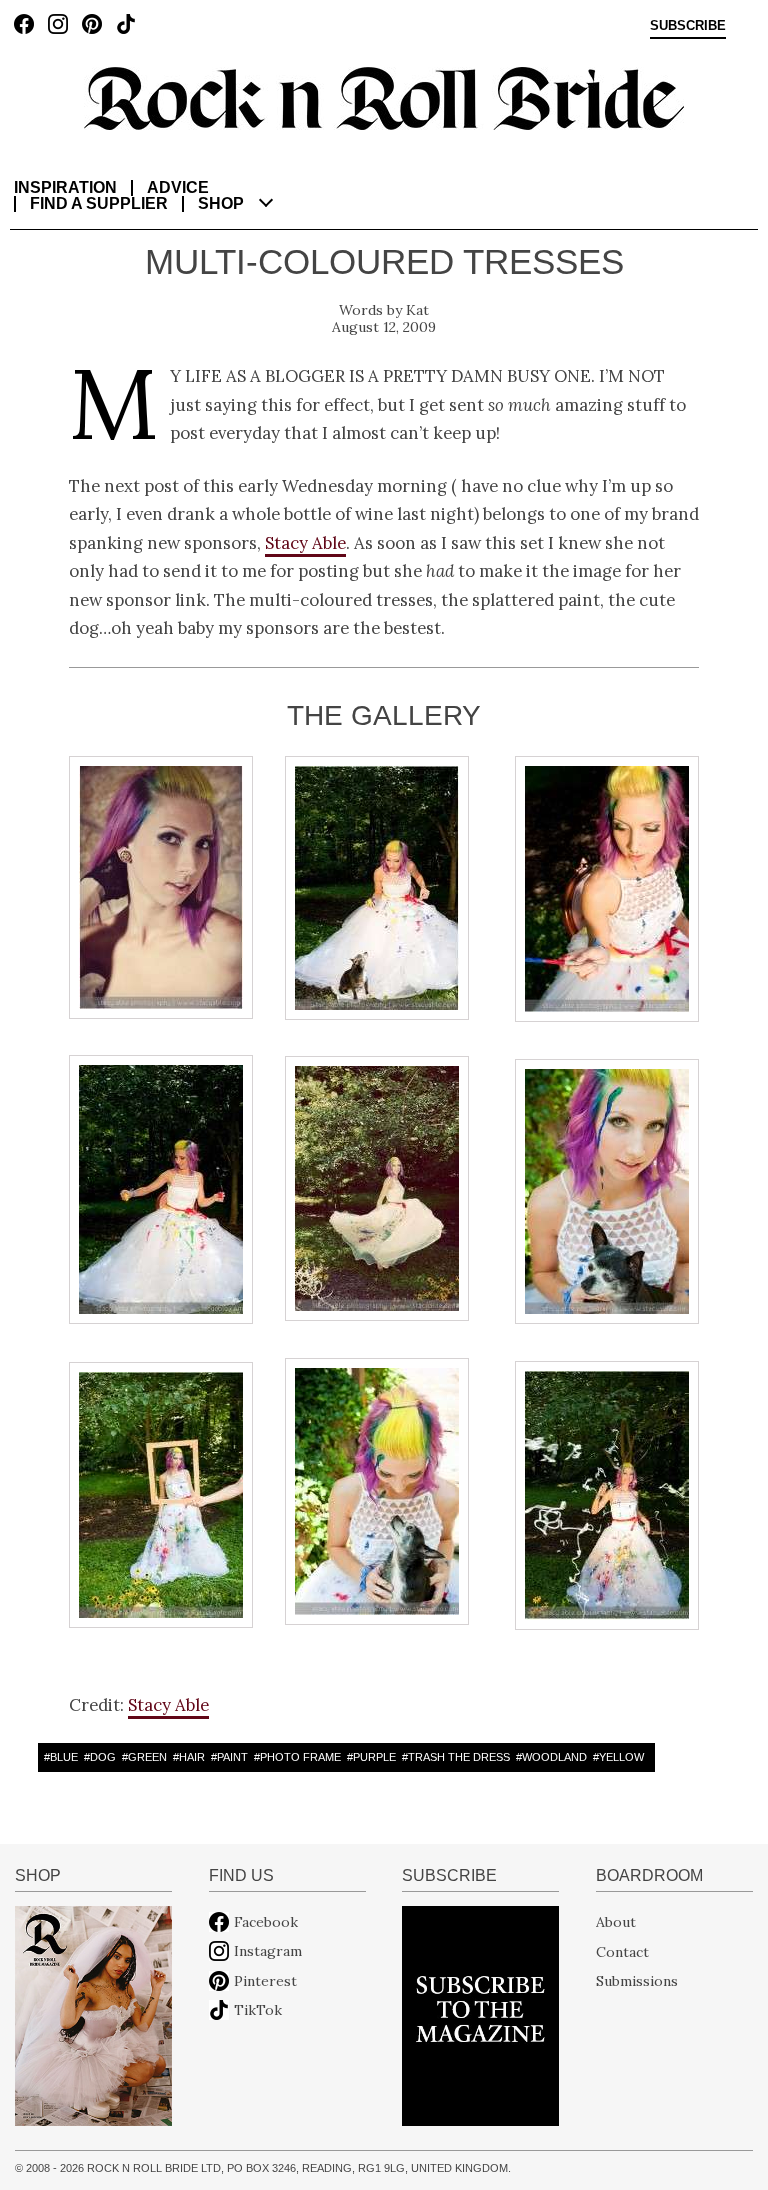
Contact (622, 1951)
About (616, 1922)
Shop (221, 203)
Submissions (637, 1981)
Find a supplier (99, 203)
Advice (178, 187)
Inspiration (65, 187)
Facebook (266, 1922)
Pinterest (265, 1981)
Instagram (268, 1951)
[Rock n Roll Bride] (384, 97)
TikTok (258, 2010)
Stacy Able (305, 543)
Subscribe (688, 26)
